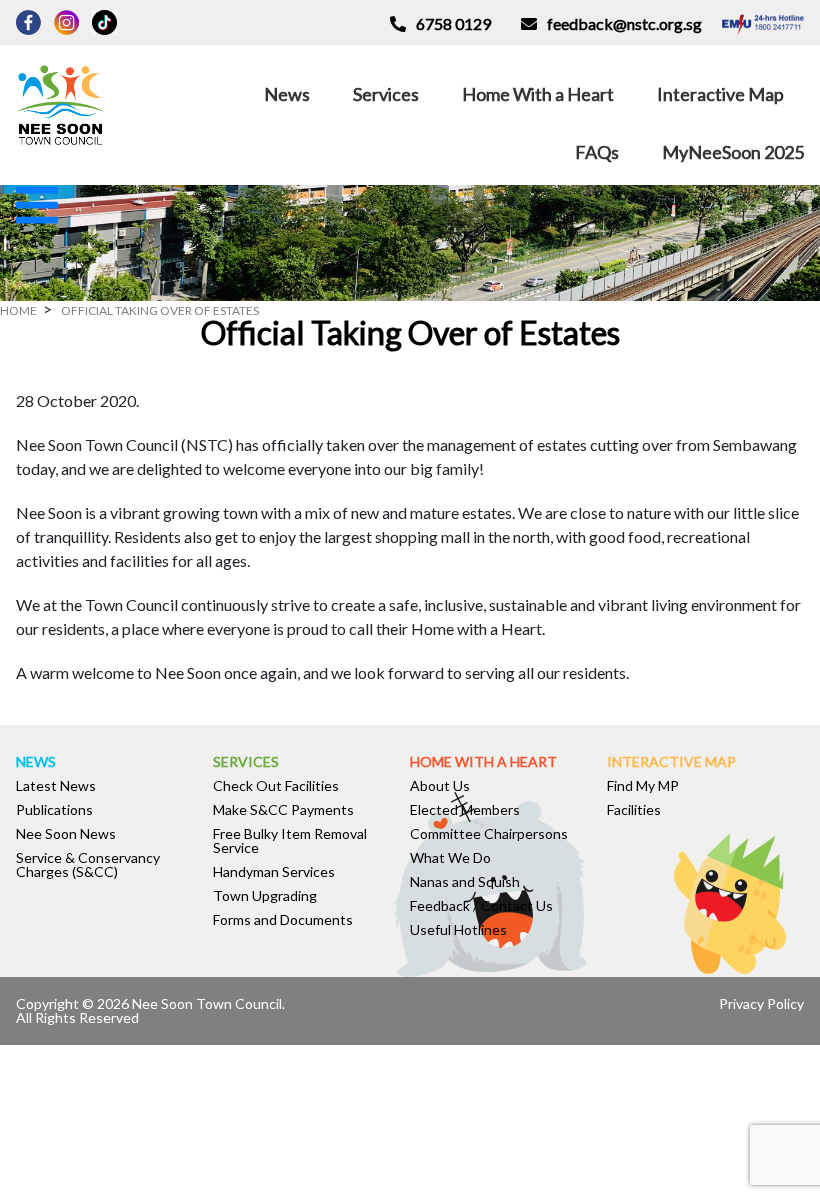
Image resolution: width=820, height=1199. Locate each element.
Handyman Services (274, 872)
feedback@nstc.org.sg (624, 23)
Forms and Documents (283, 920)
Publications (54, 810)
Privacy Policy (761, 1003)
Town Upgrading (265, 896)
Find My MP (643, 786)
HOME (18, 310)
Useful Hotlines (458, 930)
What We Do (450, 858)
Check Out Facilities (276, 786)
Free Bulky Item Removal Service (290, 841)
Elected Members (465, 810)
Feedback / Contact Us (481, 906)
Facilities (634, 810)
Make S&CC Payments (283, 810)
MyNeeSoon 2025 (733, 152)
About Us (440, 786)
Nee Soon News (66, 834)
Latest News (56, 786)
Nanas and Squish (465, 882)
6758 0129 (453, 23)
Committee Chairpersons (489, 834)
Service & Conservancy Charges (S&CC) (88, 865)
